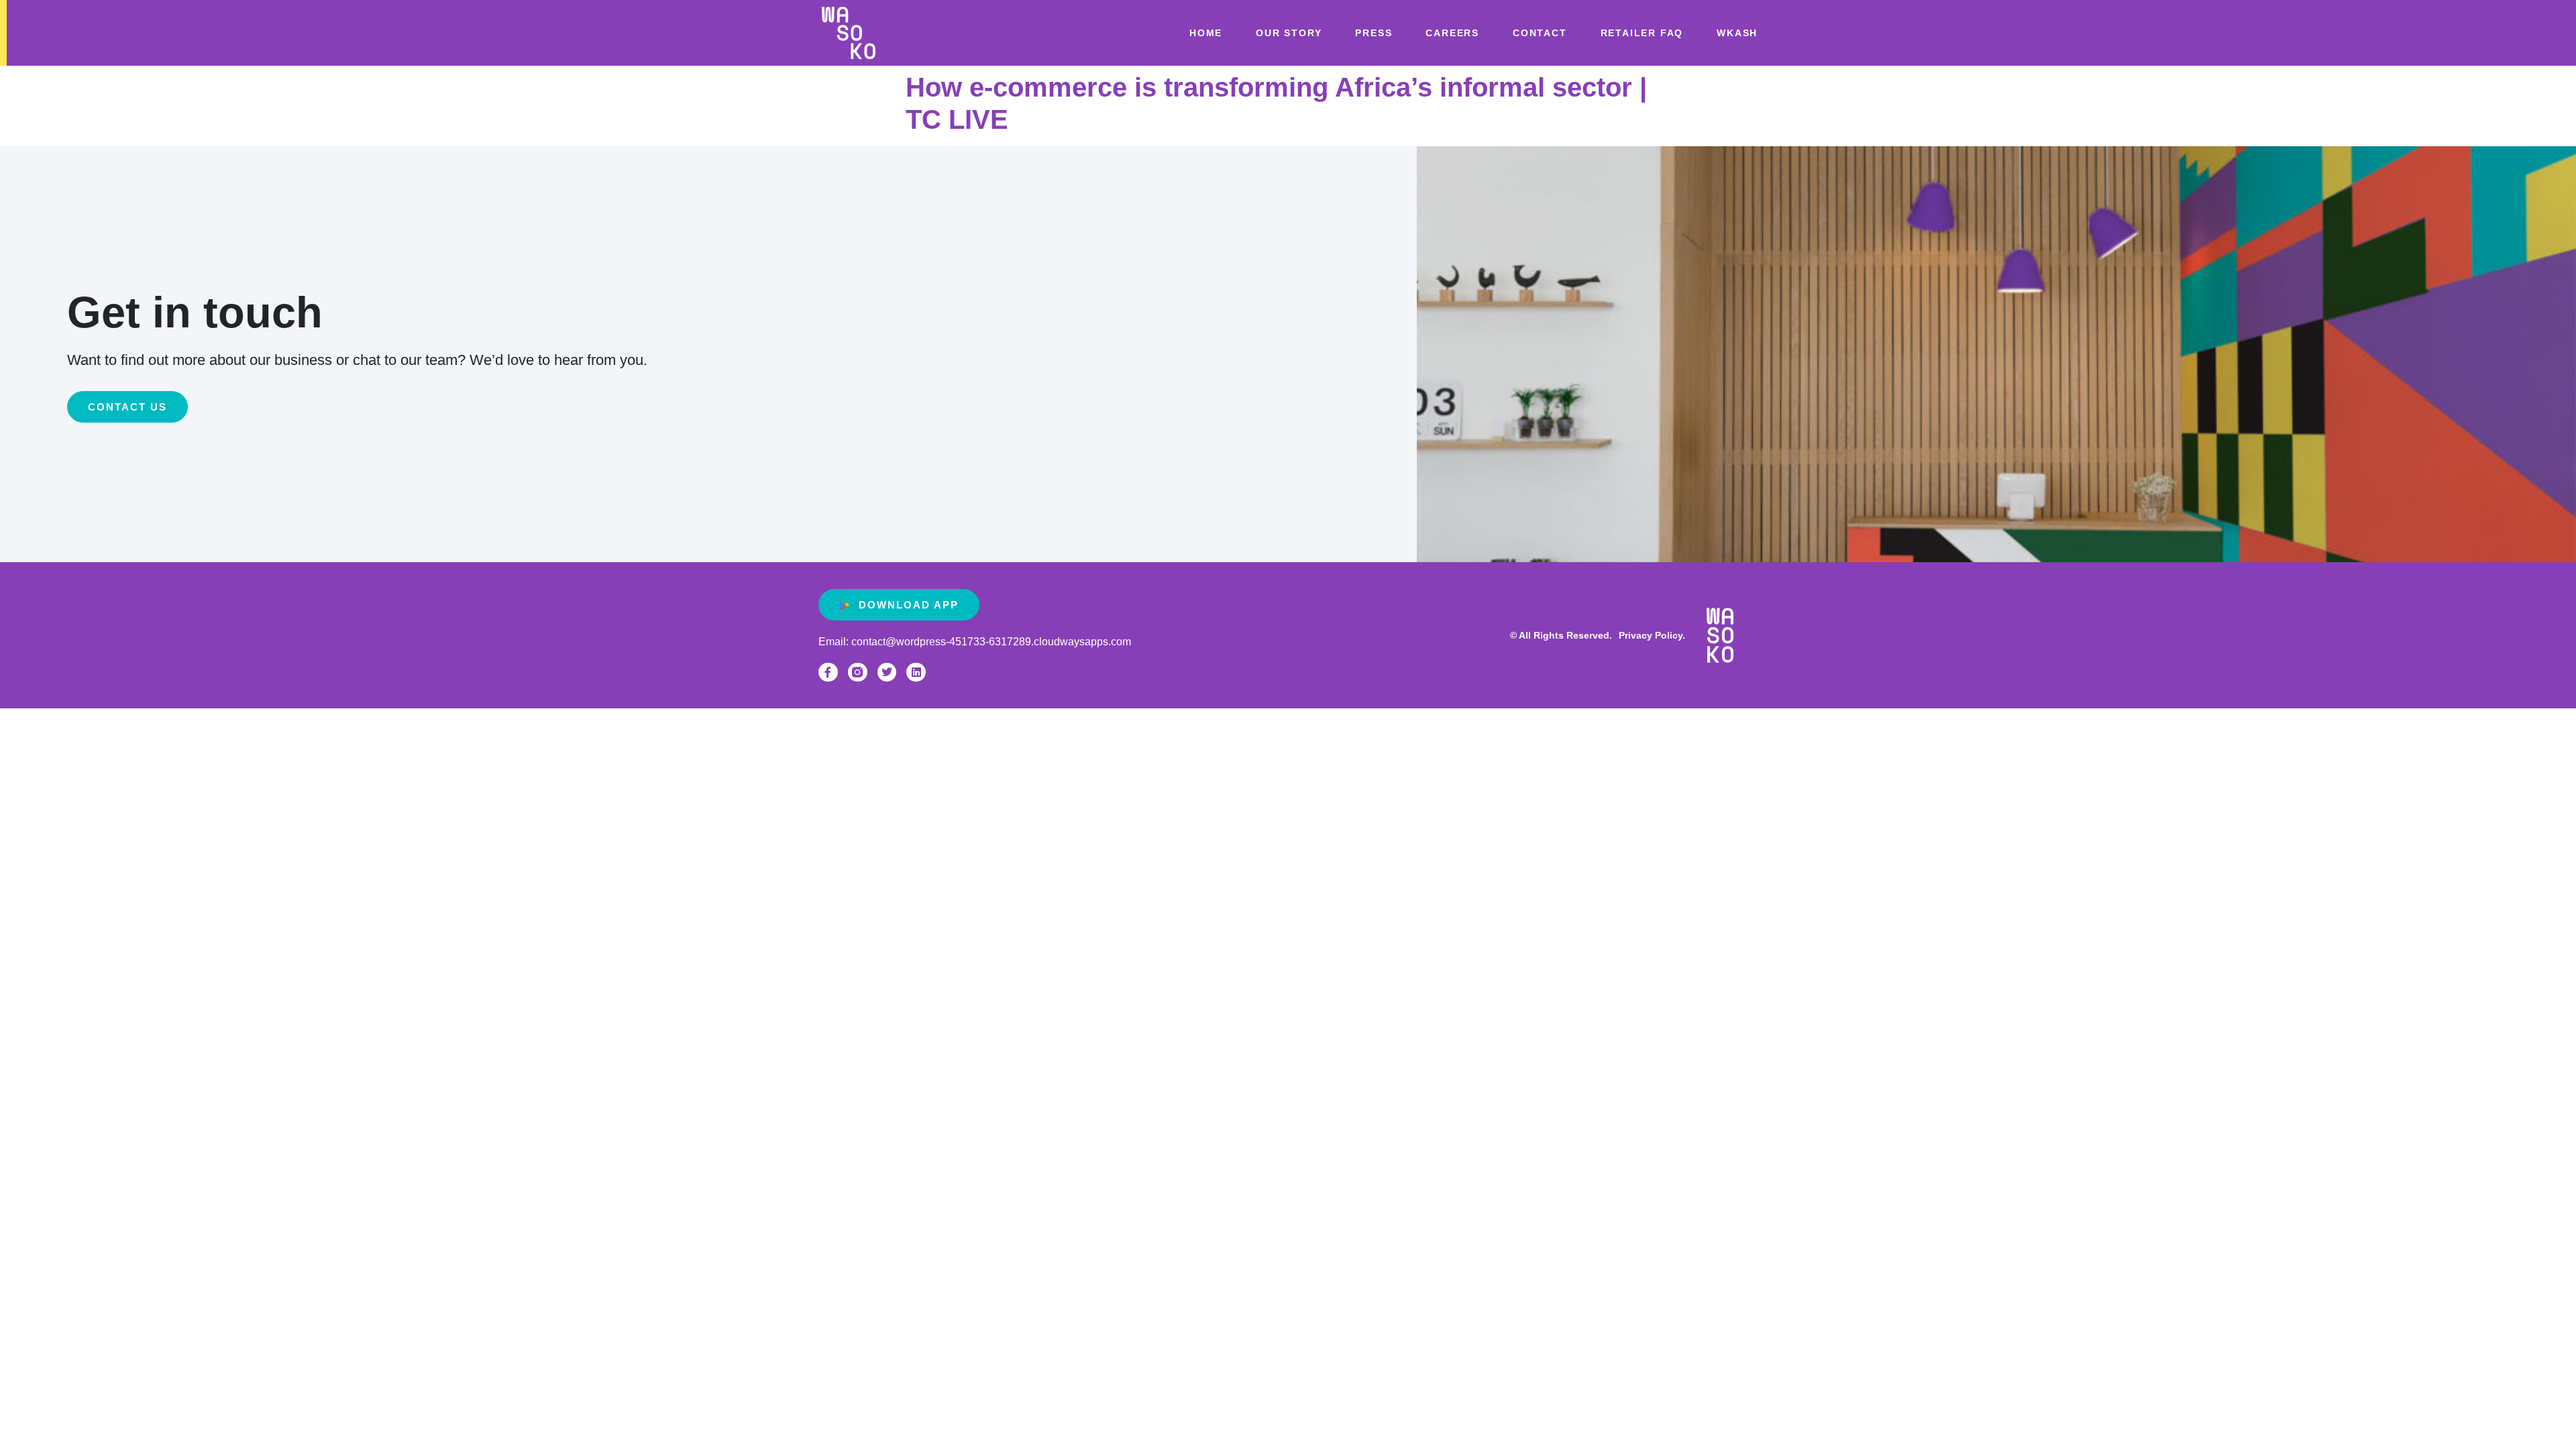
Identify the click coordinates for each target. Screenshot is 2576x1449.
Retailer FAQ (1642, 33)
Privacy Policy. (1652, 635)
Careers (1452, 33)
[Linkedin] (916, 673)
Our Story (1289, 33)
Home (1206, 33)
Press (1374, 33)
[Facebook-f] (828, 673)
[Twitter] (887, 673)
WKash (1737, 33)
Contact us (127, 407)
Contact (1540, 33)
